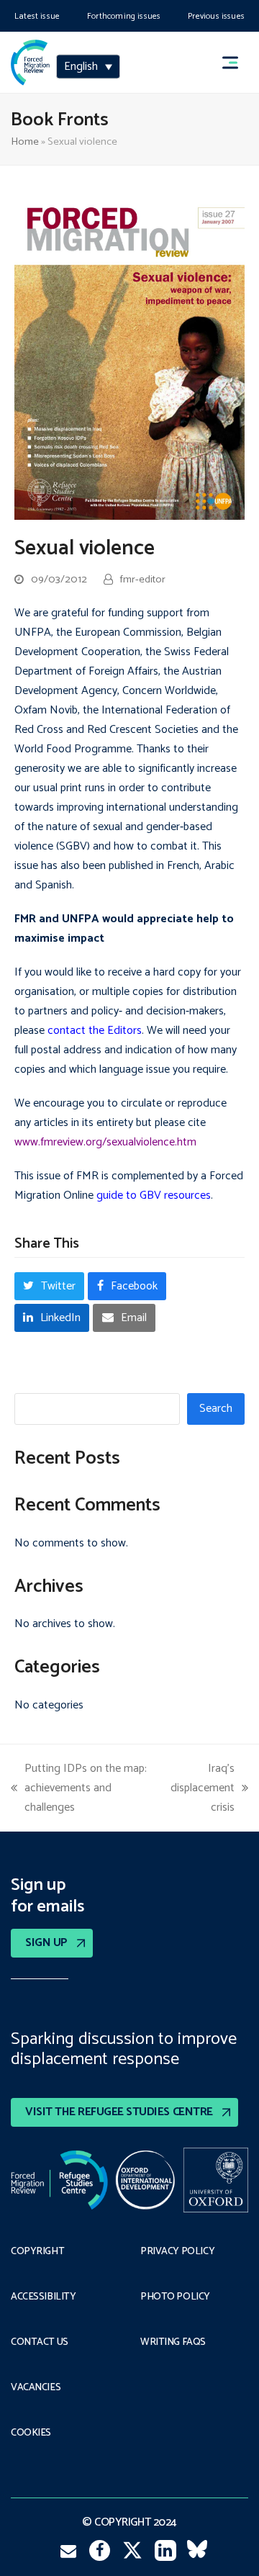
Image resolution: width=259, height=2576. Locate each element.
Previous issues (216, 16)
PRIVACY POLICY (177, 2252)
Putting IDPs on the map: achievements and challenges (79, 1788)
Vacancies (36, 2388)
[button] (237, 62)
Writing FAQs (173, 2343)
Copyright (37, 2252)
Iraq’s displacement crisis (203, 1788)
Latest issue (37, 16)
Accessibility (44, 2297)
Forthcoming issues (124, 16)
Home (25, 142)
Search (216, 1409)
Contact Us (40, 2343)
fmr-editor (143, 580)
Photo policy (175, 2297)
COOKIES (31, 2433)
